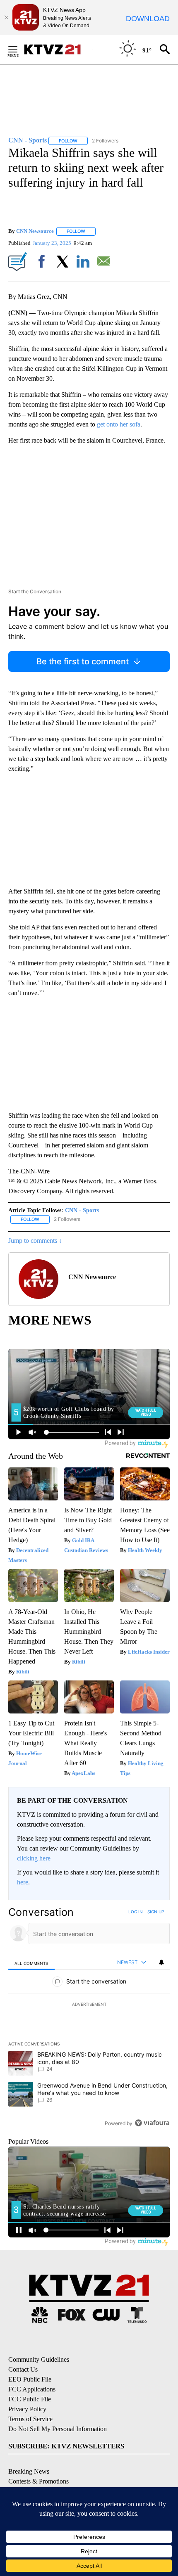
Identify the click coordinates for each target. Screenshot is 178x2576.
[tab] (31, 1963)
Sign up (156, 1912)
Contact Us (23, 2369)
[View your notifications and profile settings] (161, 1962)
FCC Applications (32, 2389)
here (23, 1882)
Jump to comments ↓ (35, 1241)
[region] (89, 2019)
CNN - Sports (82, 1210)
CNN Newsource (35, 231)
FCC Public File (30, 2399)
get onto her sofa (119, 424)
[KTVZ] (58, 49)
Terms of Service (30, 2419)
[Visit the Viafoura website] (152, 2123)
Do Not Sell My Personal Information (58, 2429)
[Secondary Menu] (19, 49)
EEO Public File (30, 2379)
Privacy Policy (27, 2409)
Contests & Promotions (38, 2481)
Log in (136, 1912)
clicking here (34, 1858)
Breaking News (29, 2471)
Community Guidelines (39, 2359)
